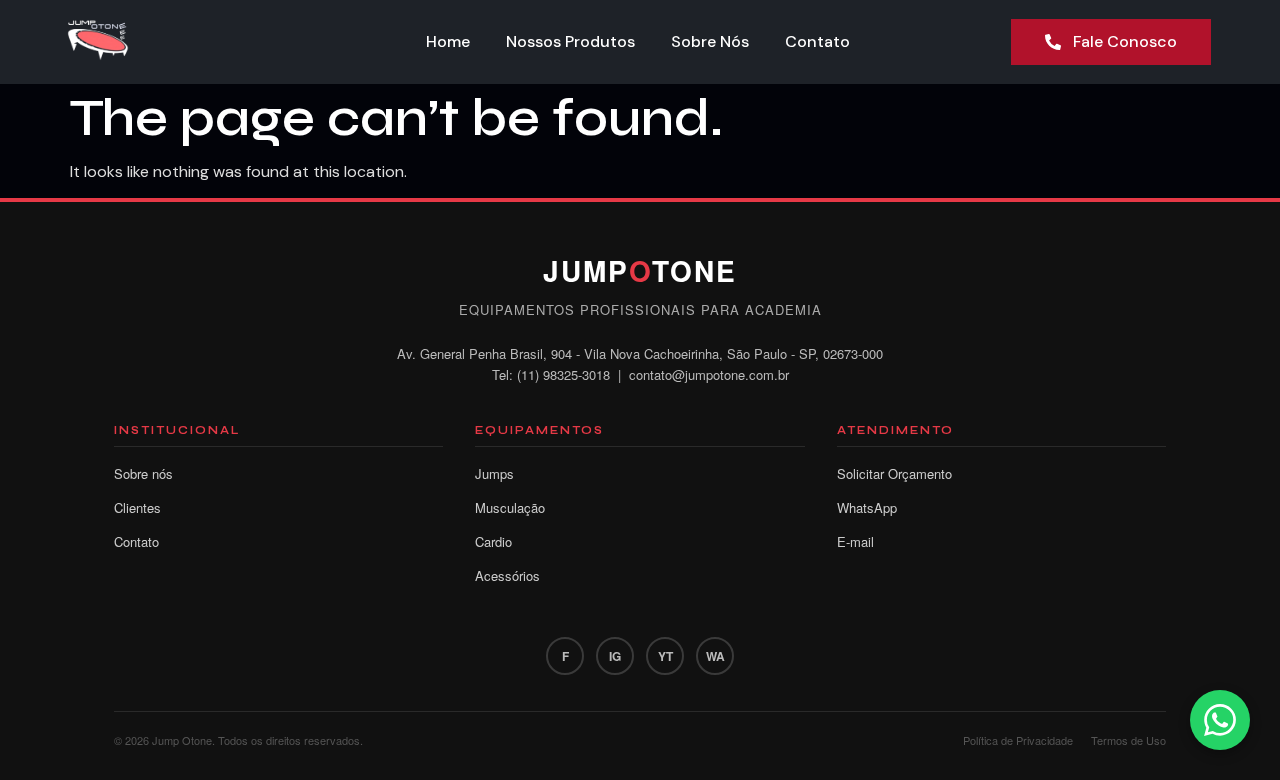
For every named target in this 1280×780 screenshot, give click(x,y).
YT (665, 656)
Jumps (494, 473)
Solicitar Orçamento (894, 473)
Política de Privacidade (1018, 740)
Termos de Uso (1128, 740)
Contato (817, 41)
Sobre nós (143, 473)
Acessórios (507, 575)
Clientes (137, 507)
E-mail (855, 541)
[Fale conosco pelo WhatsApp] (1220, 720)
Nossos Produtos (570, 41)
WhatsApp (867, 507)
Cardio (493, 541)
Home (448, 41)
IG (615, 656)
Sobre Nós (710, 41)
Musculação (510, 507)
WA (715, 656)
